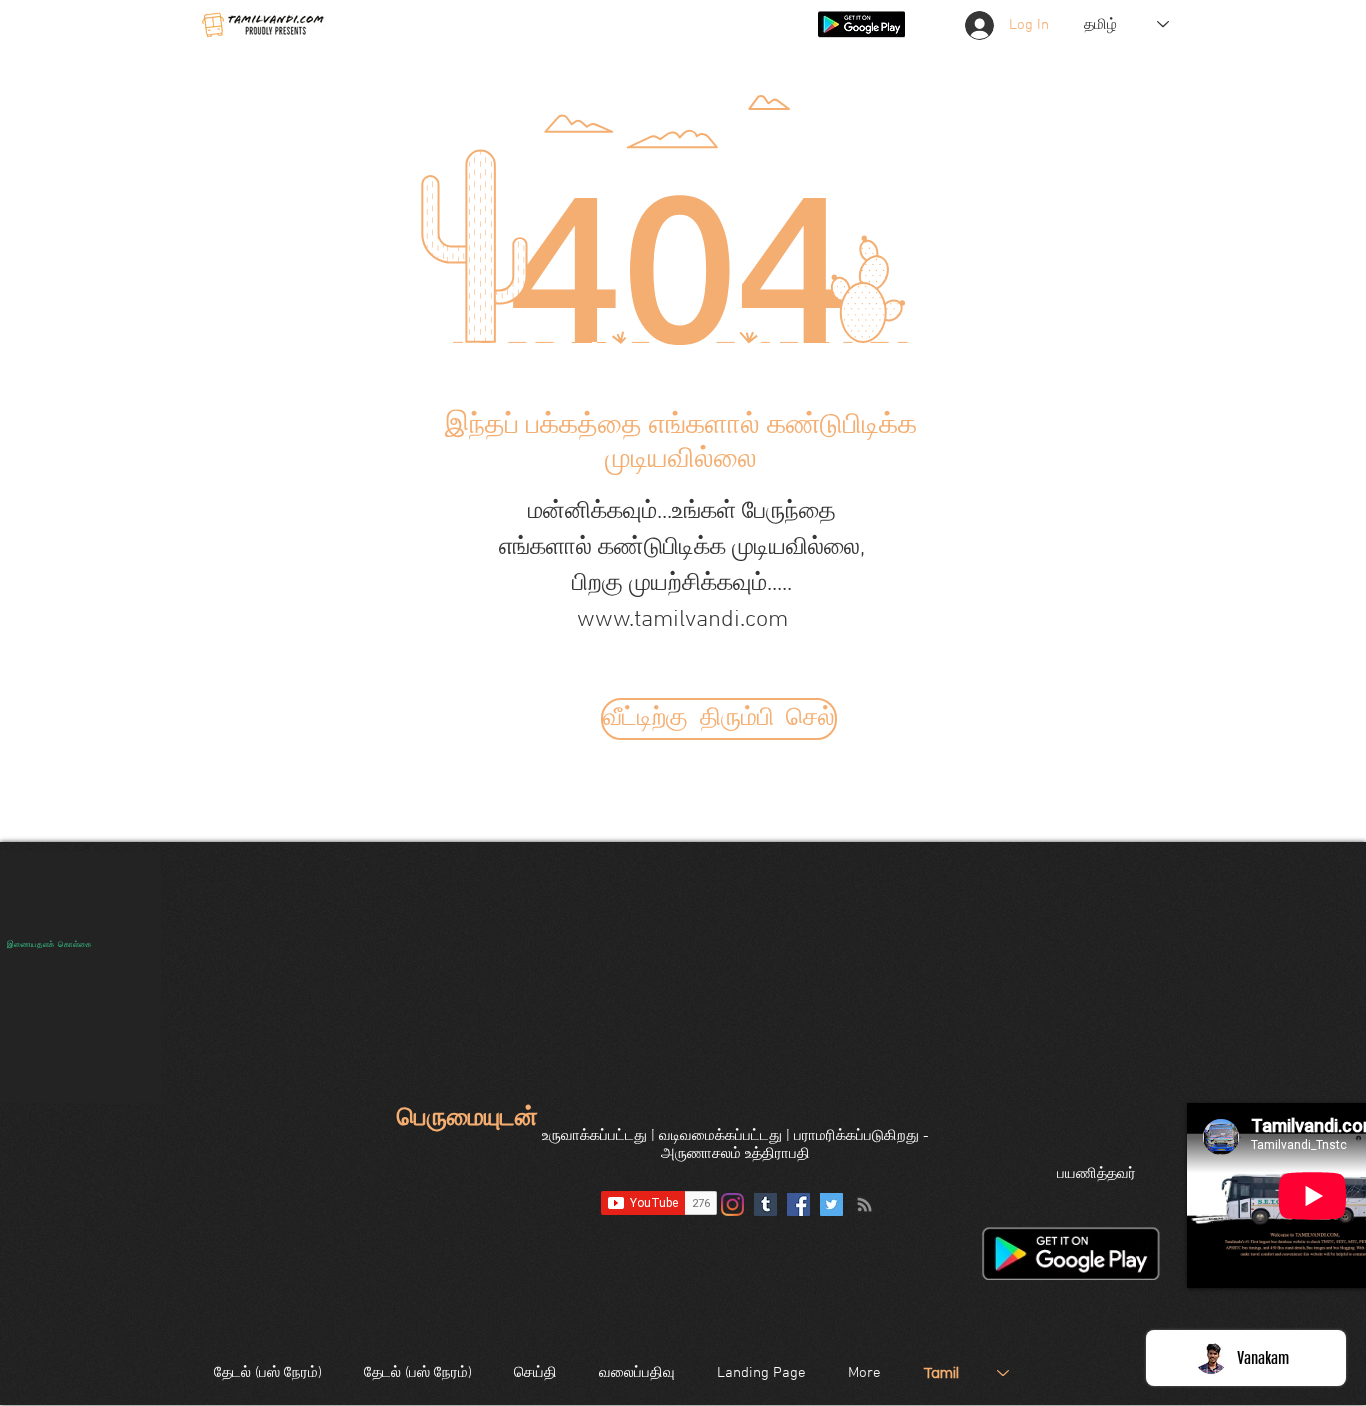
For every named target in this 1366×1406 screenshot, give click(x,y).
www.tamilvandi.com (682, 620)
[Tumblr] (765, 1204)
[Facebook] (798, 1204)
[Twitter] (831, 1204)
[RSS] (864, 1204)
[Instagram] (732, 1204)
